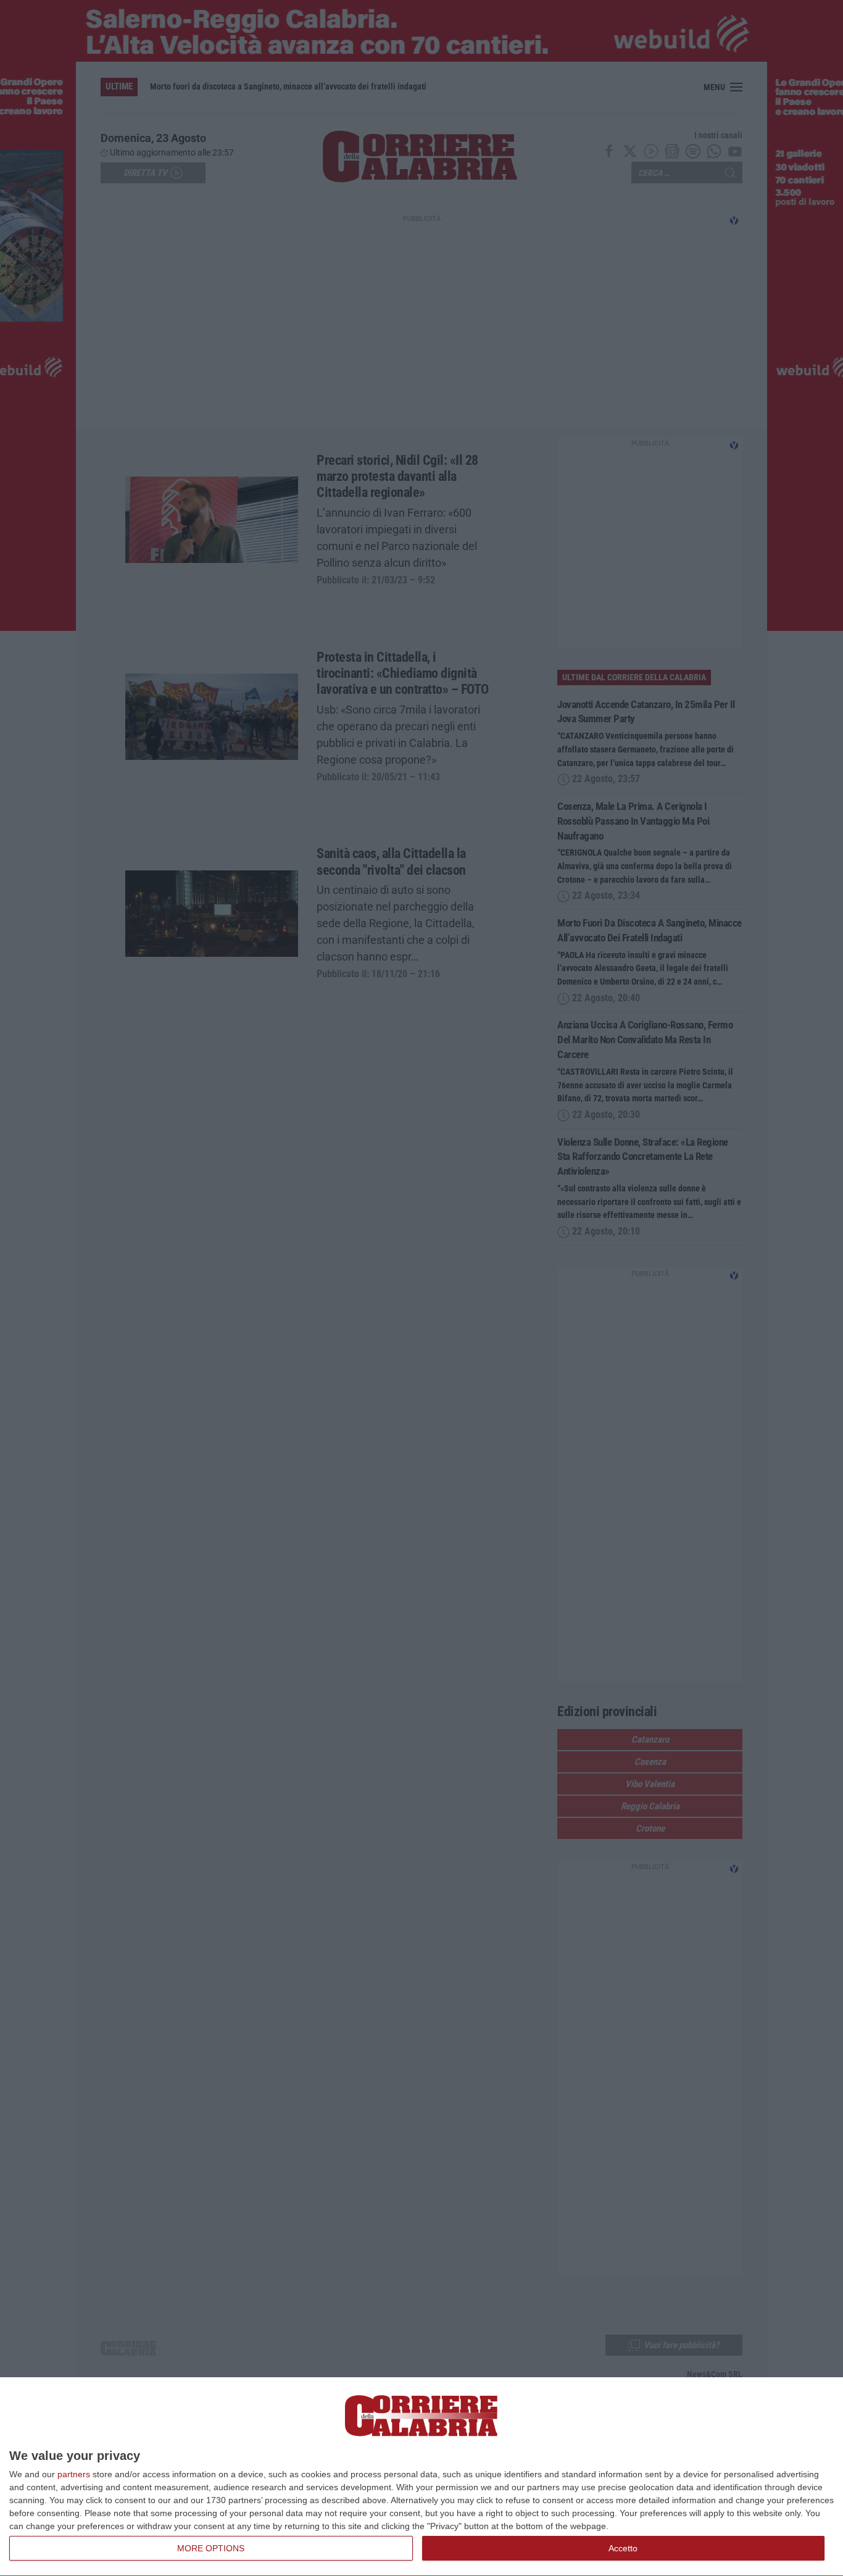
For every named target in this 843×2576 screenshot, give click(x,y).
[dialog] (421, 2477)
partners (74, 2474)
